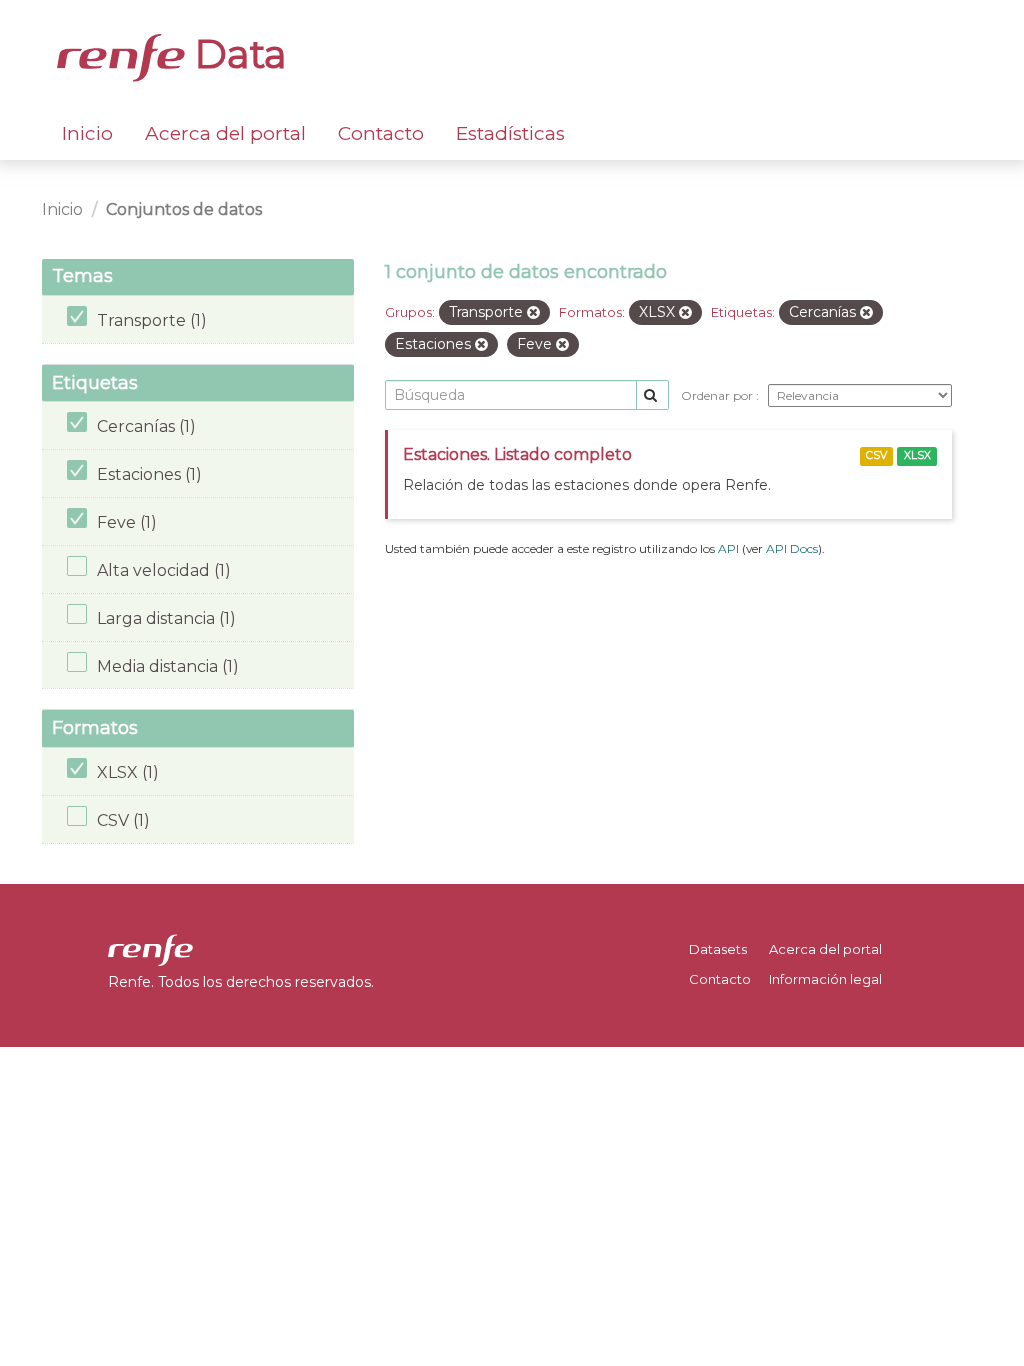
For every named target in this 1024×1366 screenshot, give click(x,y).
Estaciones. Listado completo (517, 454)
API (728, 548)
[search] (652, 395)
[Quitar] (533, 313)
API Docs (792, 548)
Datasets (718, 949)
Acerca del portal (225, 133)
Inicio (87, 133)
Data (236, 54)
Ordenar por (718, 395)
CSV (876, 455)
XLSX (917, 455)
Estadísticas (510, 133)
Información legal (825, 979)
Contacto (381, 133)
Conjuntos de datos (184, 209)
